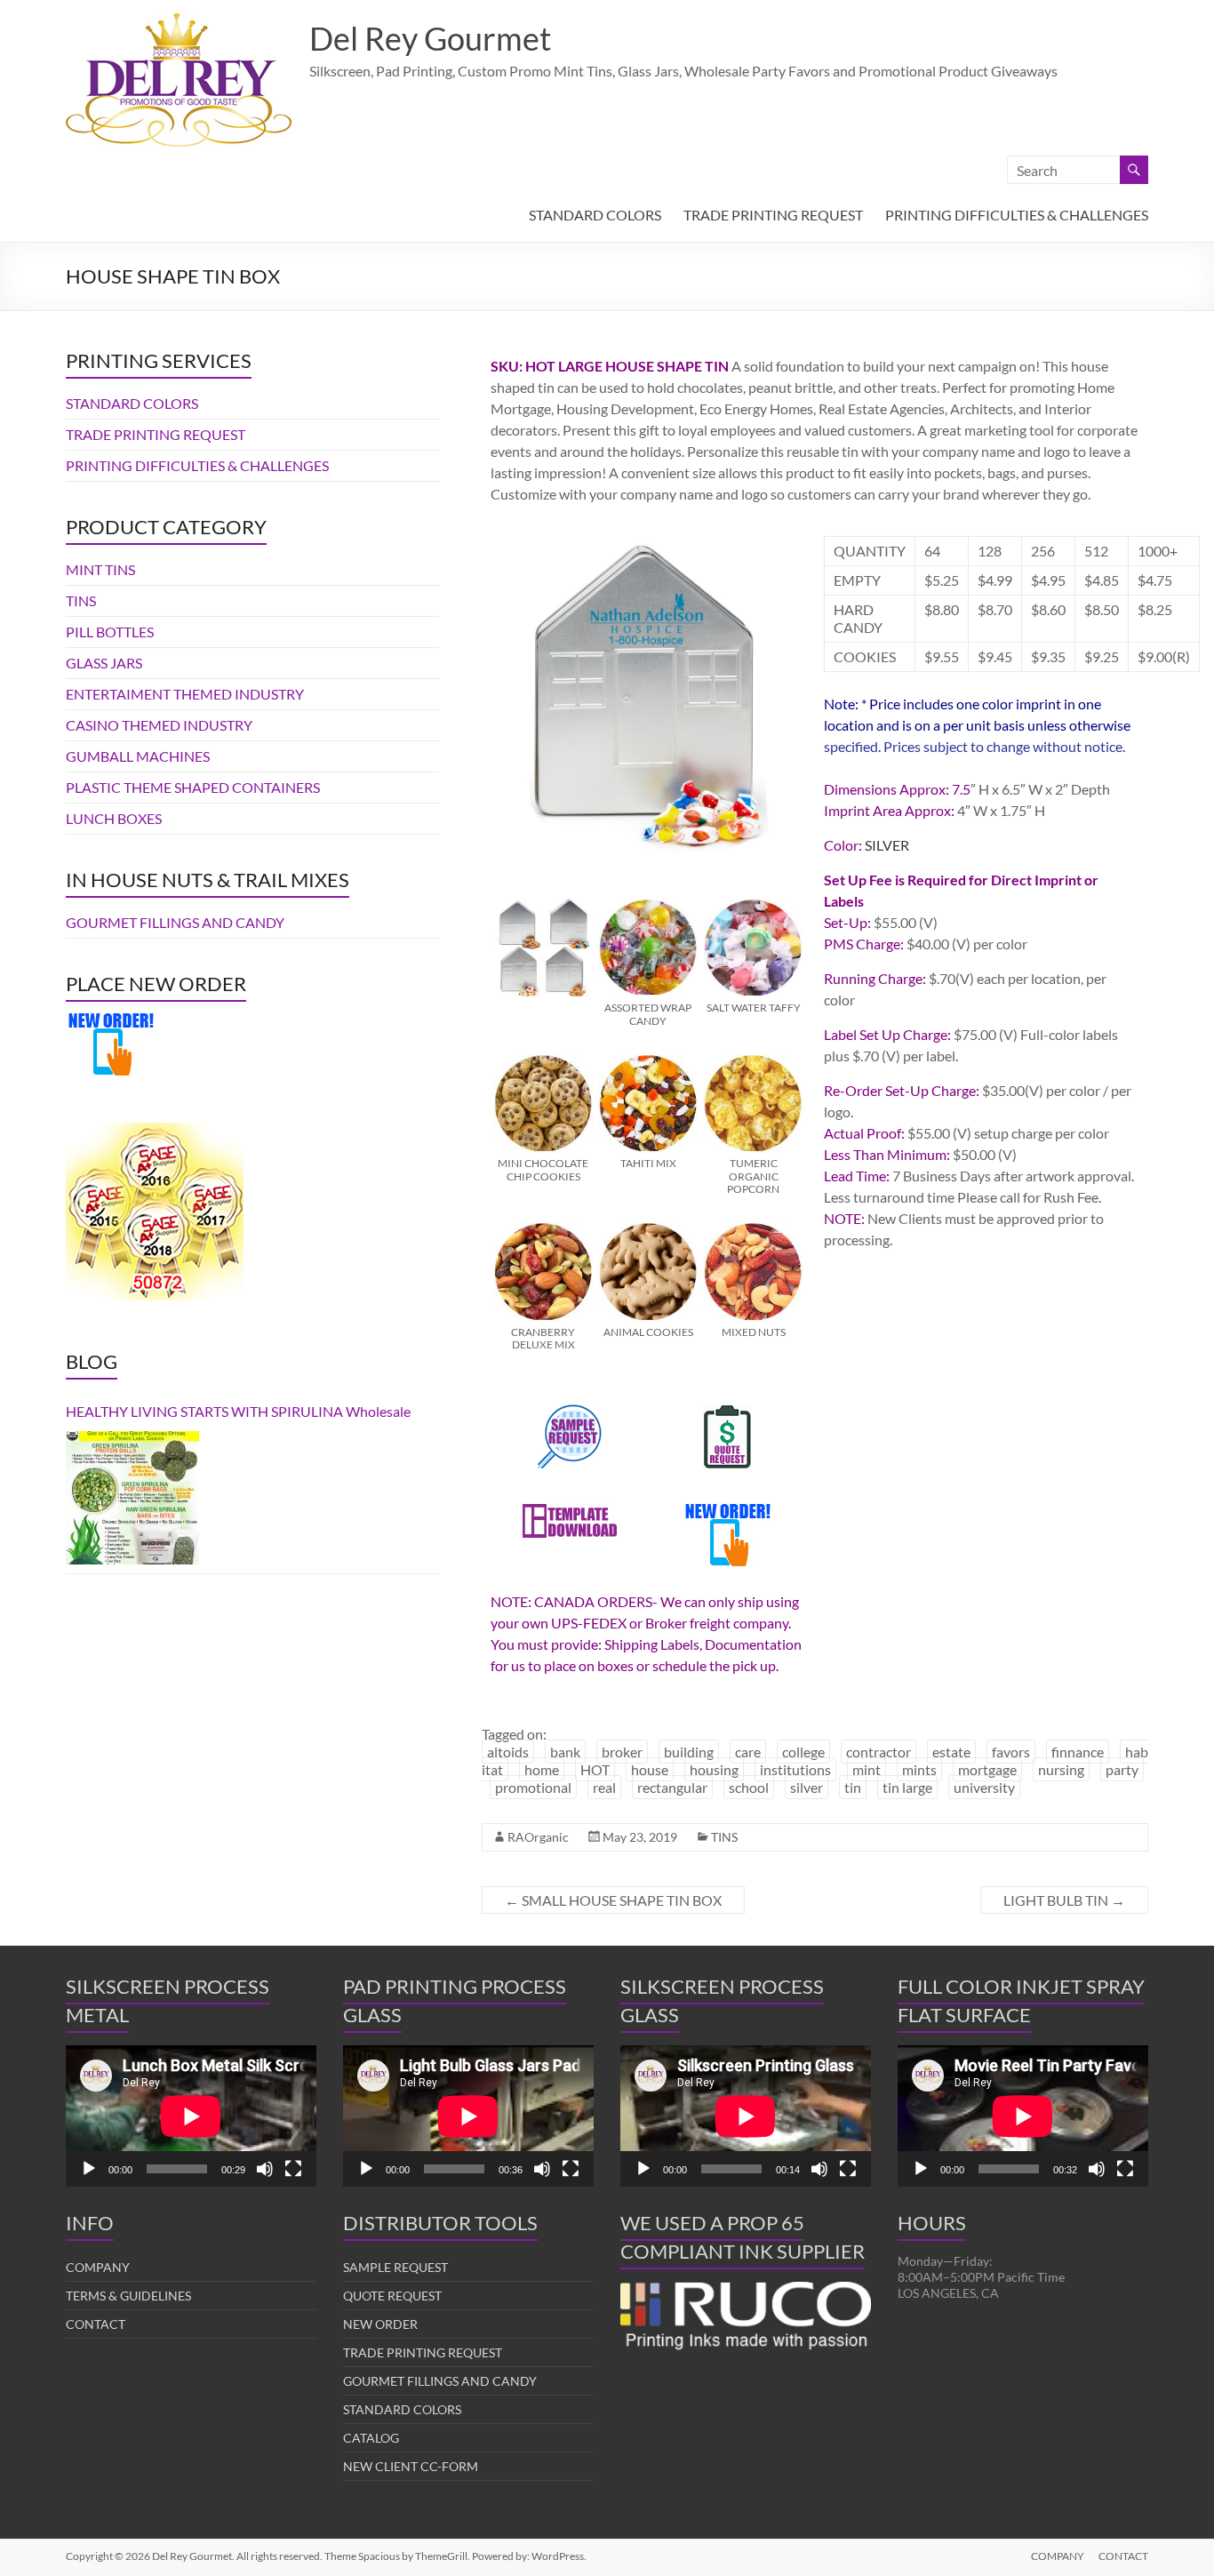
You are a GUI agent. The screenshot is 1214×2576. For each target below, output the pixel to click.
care (748, 1752)
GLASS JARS (104, 663)
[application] (191, 2116)
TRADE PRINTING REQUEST (773, 215)
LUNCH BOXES (114, 818)
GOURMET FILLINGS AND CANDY (175, 922)
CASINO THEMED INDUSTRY (159, 725)
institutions (795, 1769)
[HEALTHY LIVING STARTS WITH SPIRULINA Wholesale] (132, 1498)
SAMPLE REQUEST (395, 2267)
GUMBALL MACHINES (138, 756)
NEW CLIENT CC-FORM (411, 2466)
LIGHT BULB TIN (1064, 1900)
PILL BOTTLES (110, 632)
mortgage (987, 1769)
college (803, 1752)
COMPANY (98, 2267)
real (604, 1787)
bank (565, 1752)
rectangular (672, 1787)
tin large (907, 1787)
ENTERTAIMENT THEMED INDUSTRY (185, 694)
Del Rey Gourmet (430, 38)
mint (867, 1769)
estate (951, 1752)
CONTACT (96, 2324)
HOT (595, 1769)
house (650, 1769)
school (749, 1787)
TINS (724, 1837)
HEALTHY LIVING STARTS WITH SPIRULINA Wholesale (238, 1411)
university (984, 1787)
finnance (1078, 1752)
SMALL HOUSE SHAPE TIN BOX (613, 1900)
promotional (533, 1787)
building (689, 1752)
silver (807, 1787)
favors (1011, 1752)
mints (919, 1769)
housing (714, 1769)
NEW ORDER (380, 2324)
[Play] (89, 2169)
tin (853, 1787)
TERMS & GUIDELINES (128, 2296)
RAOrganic (538, 1837)
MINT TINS (100, 569)
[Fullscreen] (293, 2169)
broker (622, 1752)
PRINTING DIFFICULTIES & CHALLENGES (1017, 215)
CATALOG (371, 2438)
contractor (879, 1752)
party (1122, 1769)
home (542, 1769)
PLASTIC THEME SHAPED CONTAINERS (193, 787)
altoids (508, 1752)
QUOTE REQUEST (392, 2296)
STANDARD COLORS (595, 215)
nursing (1061, 1769)
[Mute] (265, 2169)
